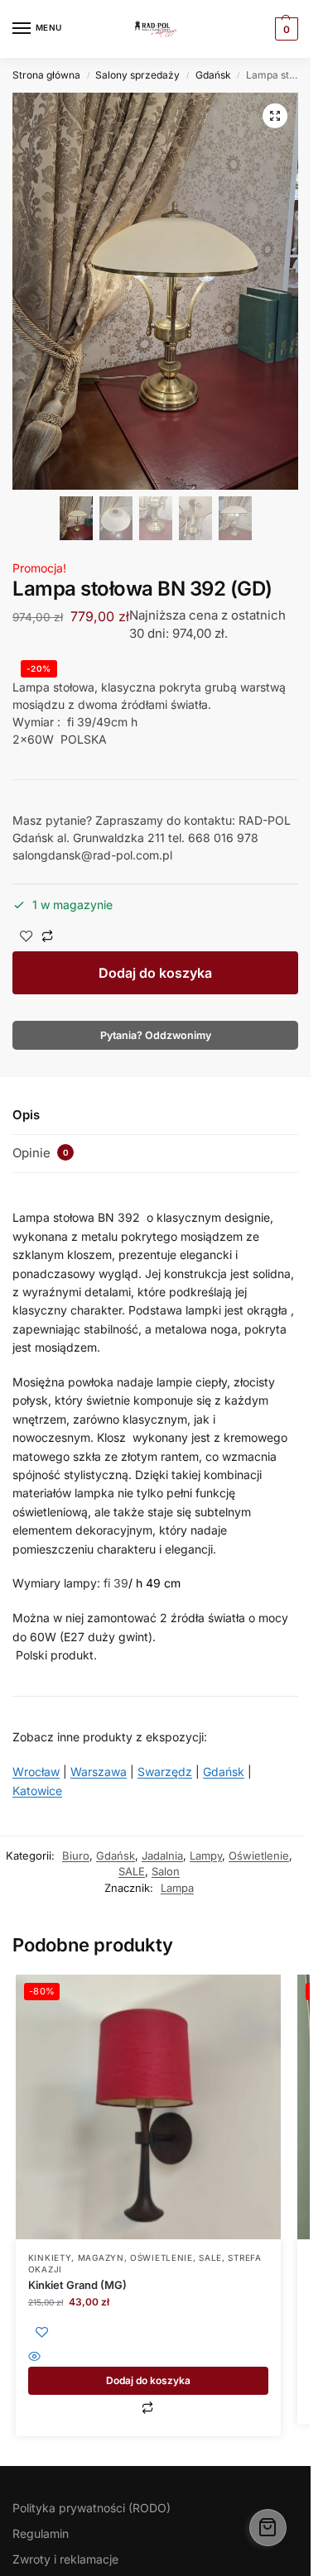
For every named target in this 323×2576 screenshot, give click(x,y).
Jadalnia (162, 1855)
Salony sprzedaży (137, 75)
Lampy (206, 1855)
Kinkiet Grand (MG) (77, 2285)
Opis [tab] (26, 1115)
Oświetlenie (259, 1855)
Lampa (177, 1888)
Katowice (37, 1791)
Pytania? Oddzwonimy (156, 1035)
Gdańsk (213, 75)
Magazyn (101, 2258)
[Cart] (268, 2528)
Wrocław (36, 1772)
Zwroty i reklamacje (65, 2559)
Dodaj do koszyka (155, 973)
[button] (275, 116)
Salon (166, 1871)
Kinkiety (50, 2258)
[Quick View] (148, 2358)
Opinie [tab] (41, 1153)
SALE (132, 1871)
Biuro (76, 1855)
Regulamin (41, 2533)
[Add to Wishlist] (27, 938)
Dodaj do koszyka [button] (148, 2380)
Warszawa (99, 1772)
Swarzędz (165, 1772)
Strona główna (46, 75)
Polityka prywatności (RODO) (92, 2508)
